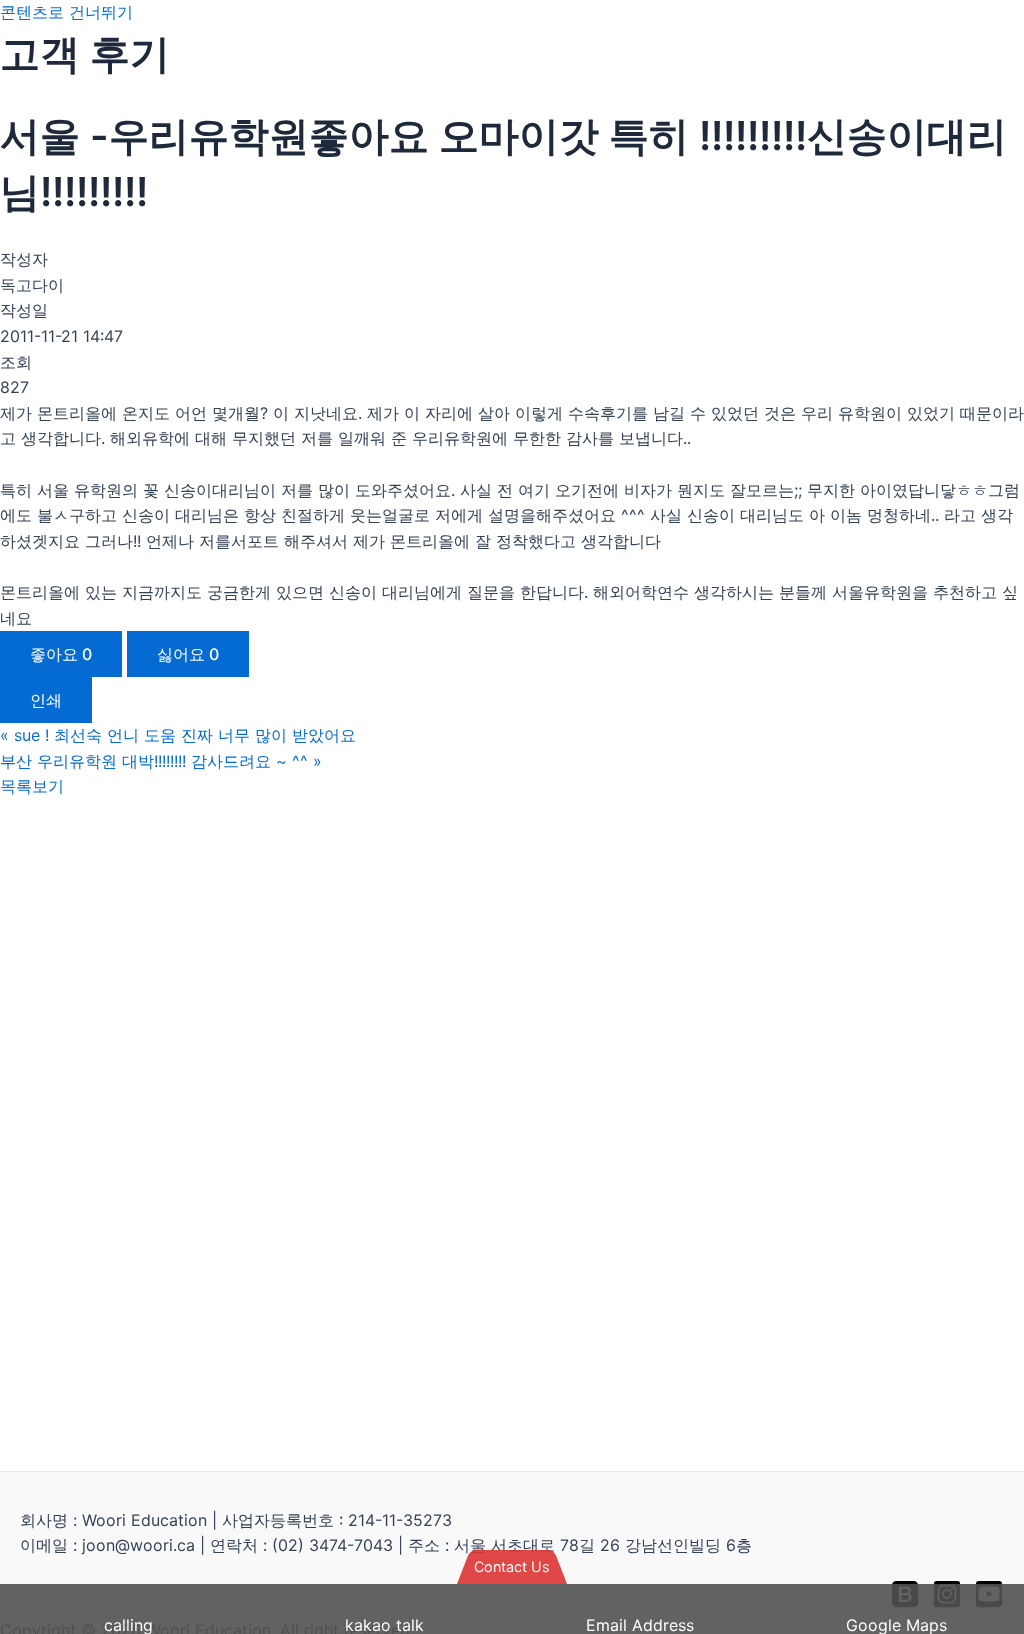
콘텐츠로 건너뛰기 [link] (66, 12)
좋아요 (61, 654)
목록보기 (32, 786)
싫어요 (188, 654)
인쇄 (46, 700)
